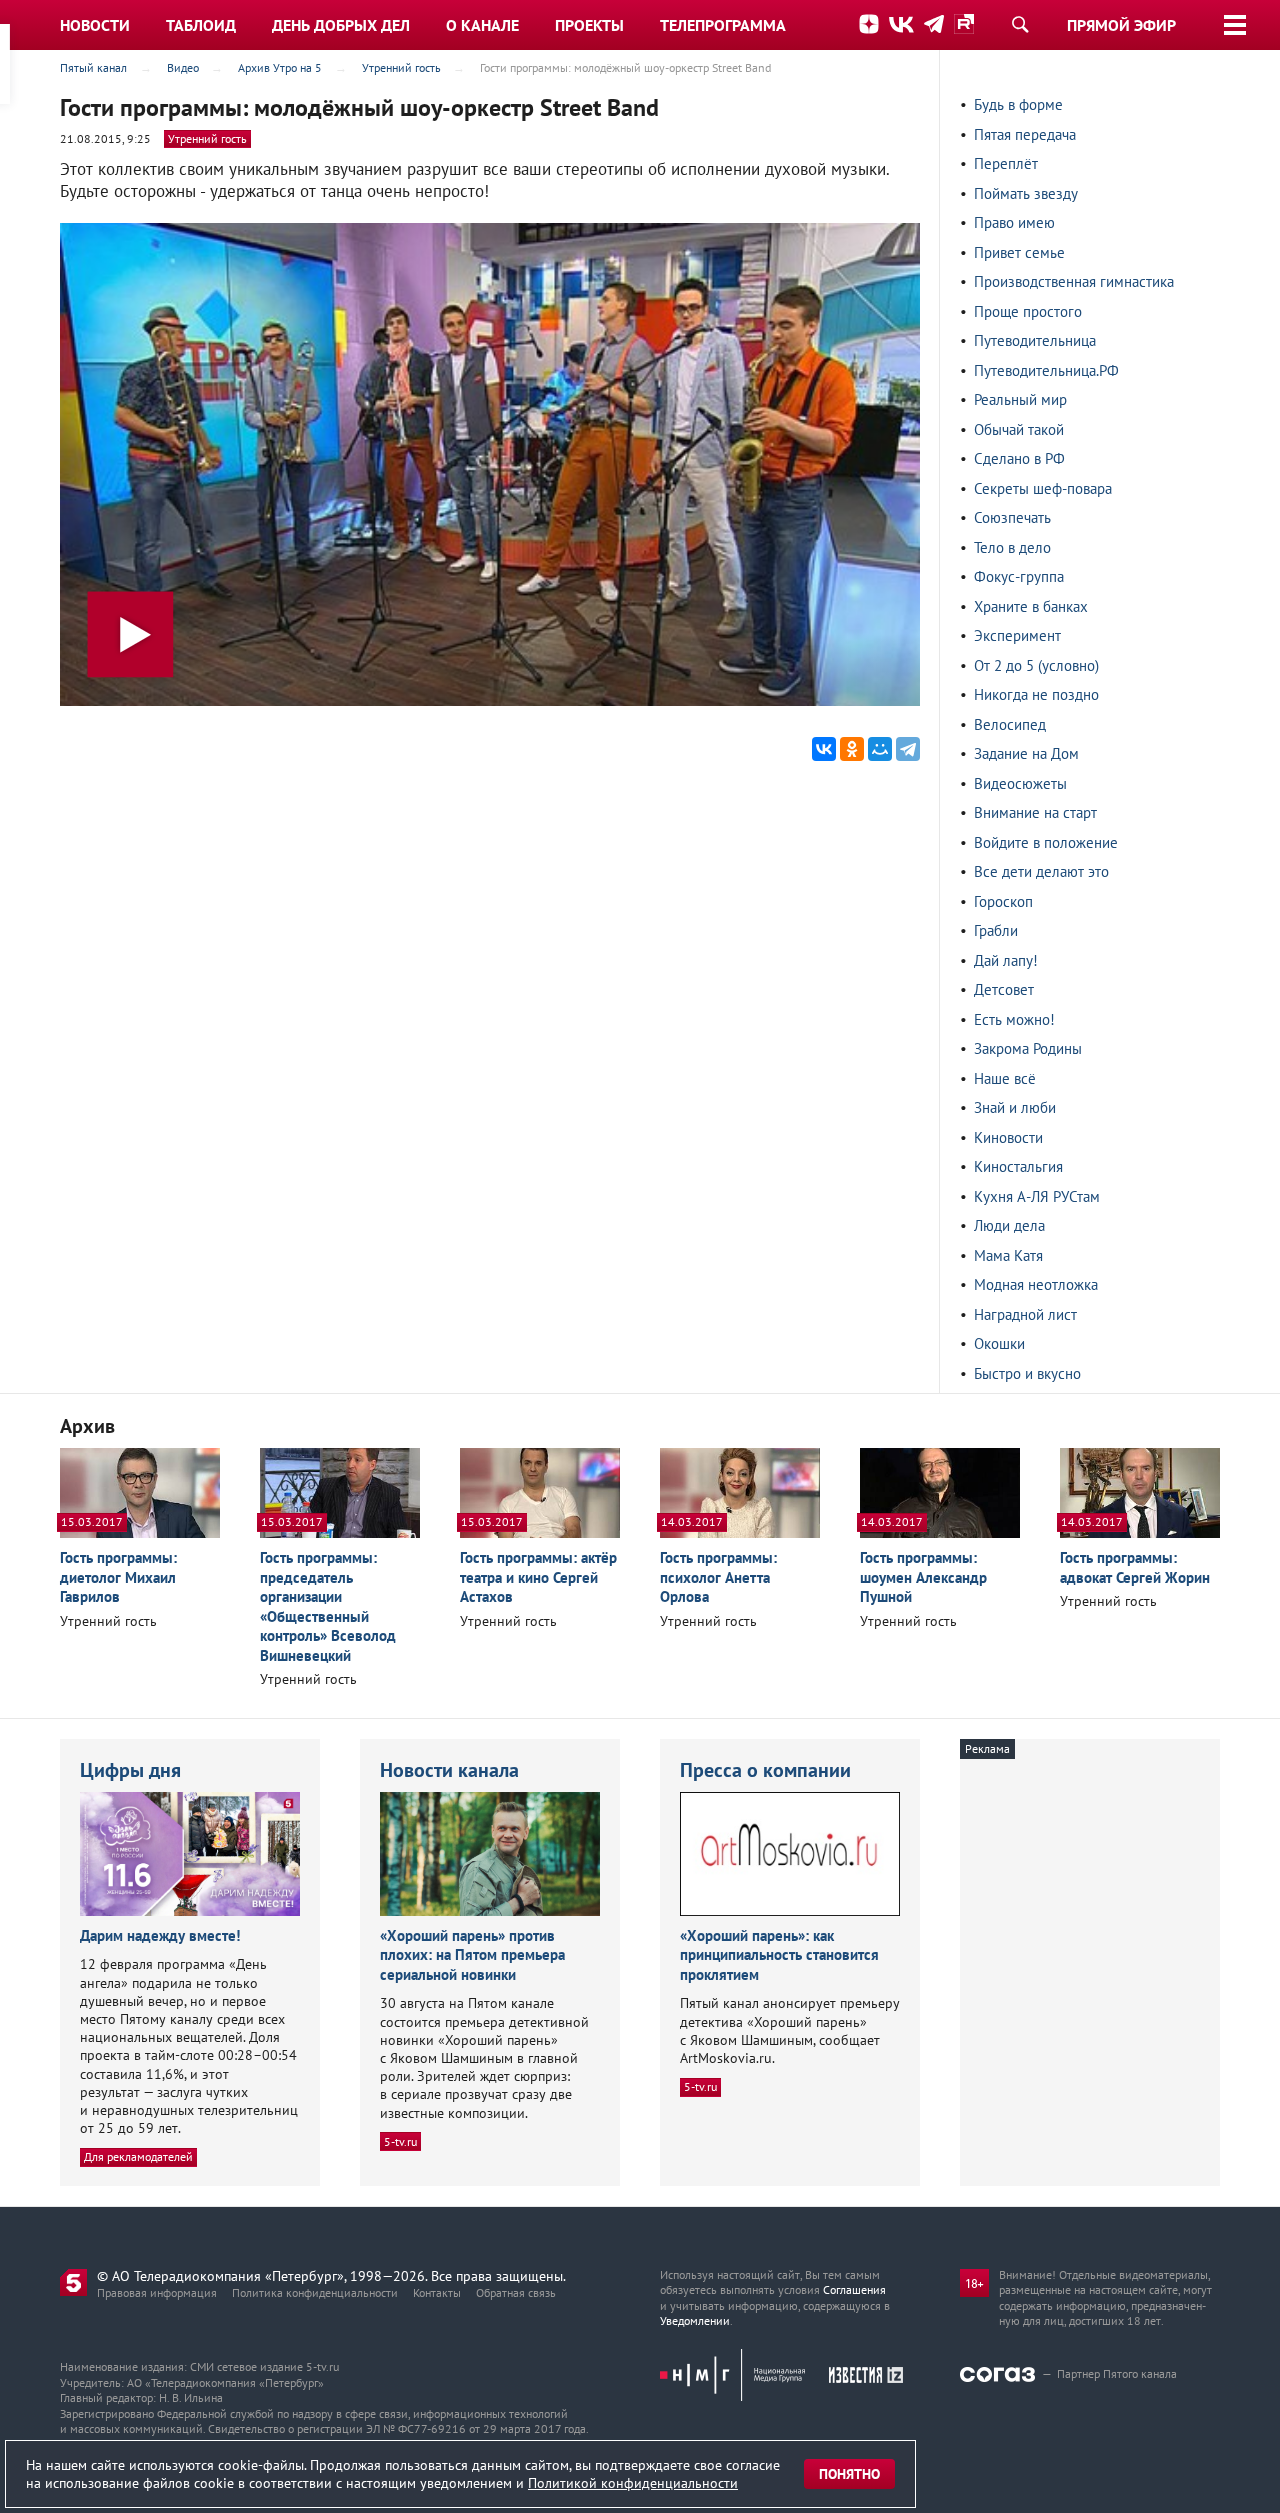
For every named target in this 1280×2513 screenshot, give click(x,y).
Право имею (1014, 222)
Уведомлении (695, 2320)
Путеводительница (1035, 340)
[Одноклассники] (852, 749)
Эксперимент (1017, 635)
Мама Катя (1008, 1255)
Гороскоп (1003, 901)
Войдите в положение (1046, 842)
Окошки (999, 1343)
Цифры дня (130, 1770)
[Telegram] (908, 749)
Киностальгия (1018, 1166)
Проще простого (1028, 311)
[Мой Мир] (880, 749)
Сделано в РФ (1019, 458)
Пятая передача (1025, 134)
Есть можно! (1014, 1019)
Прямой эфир (1121, 25)
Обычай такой (1019, 429)
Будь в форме (1018, 104)
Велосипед (1010, 724)
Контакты (437, 2292)
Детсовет (1004, 989)
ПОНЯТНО (849, 2474)
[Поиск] (1020, 24)
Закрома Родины (1028, 1048)
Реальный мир (1020, 399)
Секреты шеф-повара (1043, 488)
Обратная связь (516, 2292)
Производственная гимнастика (1074, 281)
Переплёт (1006, 163)
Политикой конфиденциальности (633, 2483)
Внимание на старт (1035, 812)
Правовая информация (157, 2292)
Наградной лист (1025, 1314)
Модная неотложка (1036, 1284)
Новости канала (449, 1770)
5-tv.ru (400, 2141)
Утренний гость (207, 138)
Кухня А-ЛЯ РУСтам (1037, 1196)
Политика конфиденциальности (315, 2292)
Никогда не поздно (1036, 694)
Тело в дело (1012, 547)
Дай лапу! (1006, 960)
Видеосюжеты (1020, 783)
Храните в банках (1031, 606)
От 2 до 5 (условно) (1036, 665)
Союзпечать (1012, 517)
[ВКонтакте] (824, 749)
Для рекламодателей (138, 2156)
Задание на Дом (1026, 753)
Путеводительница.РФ (1046, 370)
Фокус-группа (1019, 576)
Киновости (1008, 1137)
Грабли (996, 930)
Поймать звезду (1026, 193)
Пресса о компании (765, 1770)
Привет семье (1019, 252)
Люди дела (1009, 1225)
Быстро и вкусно (1027, 1373)
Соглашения (854, 2289)
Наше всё (1005, 1078)
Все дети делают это (1041, 871)
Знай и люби (1015, 1107)
